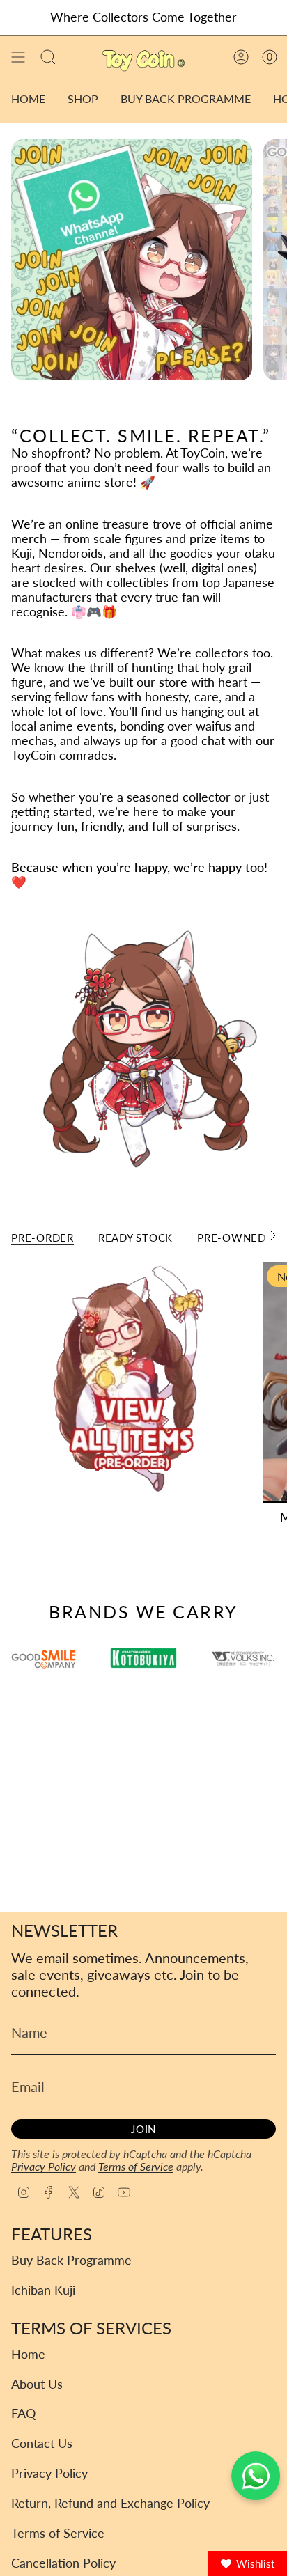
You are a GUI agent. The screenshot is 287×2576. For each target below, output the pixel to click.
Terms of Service (136, 2166)
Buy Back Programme (71, 2260)
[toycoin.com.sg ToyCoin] (132, 260)
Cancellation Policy (63, 2563)
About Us (37, 2384)
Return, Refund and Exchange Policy (110, 2503)
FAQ (23, 2413)
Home (28, 2354)
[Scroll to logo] (143, 1658)
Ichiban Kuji (43, 2290)
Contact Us (42, 2443)
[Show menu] (18, 57)
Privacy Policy (44, 2166)
